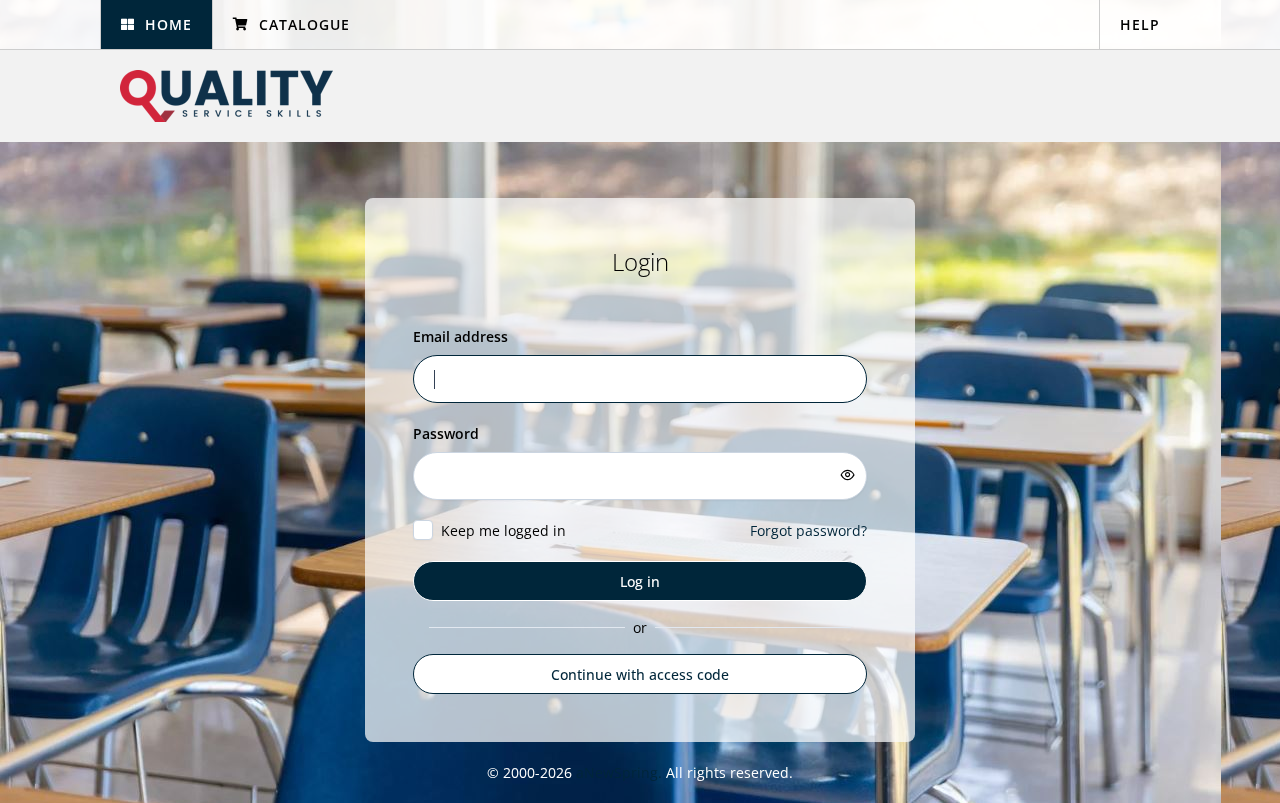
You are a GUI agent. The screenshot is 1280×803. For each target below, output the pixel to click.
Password (446, 433)
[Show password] (848, 475)
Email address (460, 336)
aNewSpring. (621, 772)
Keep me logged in (503, 530)
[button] (156, 24)
